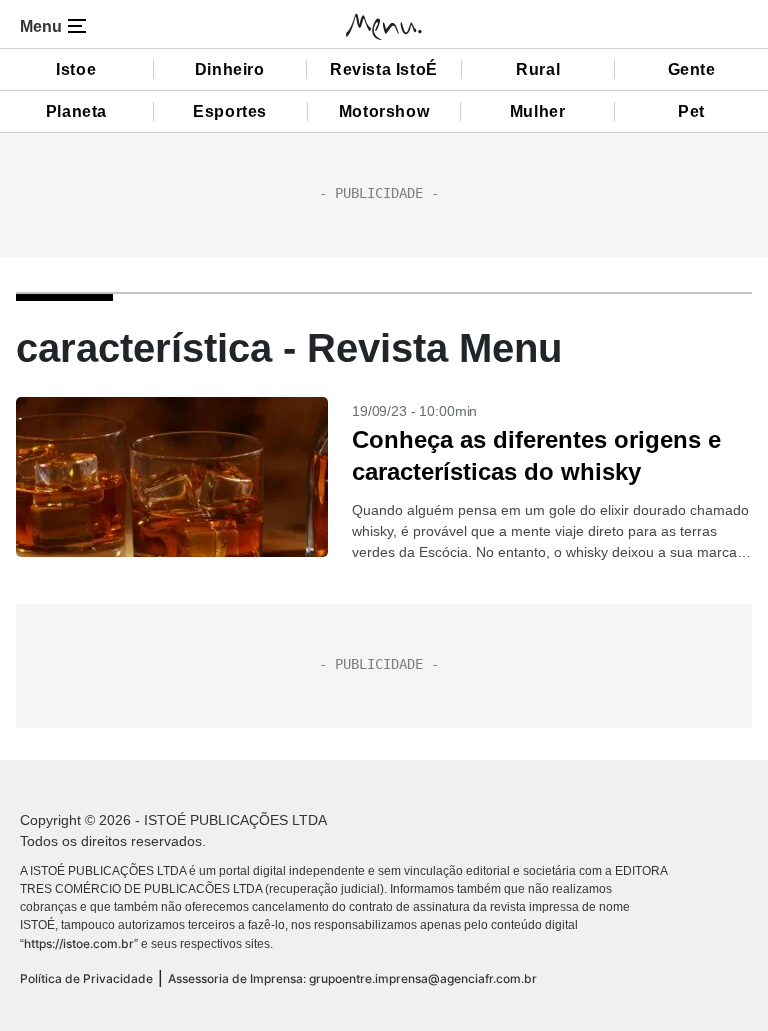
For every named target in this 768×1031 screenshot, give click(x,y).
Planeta (76, 111)
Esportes (230, 111)
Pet (691, 111)
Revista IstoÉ (384, 69)
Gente (692, 69)
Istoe (76, 69)
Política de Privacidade (86, 978)
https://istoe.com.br (79, 943)
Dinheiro (230, 69)
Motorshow (384, 111)
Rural (538, 69)
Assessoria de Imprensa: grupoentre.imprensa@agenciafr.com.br (352, 978)
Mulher (538, 111)
